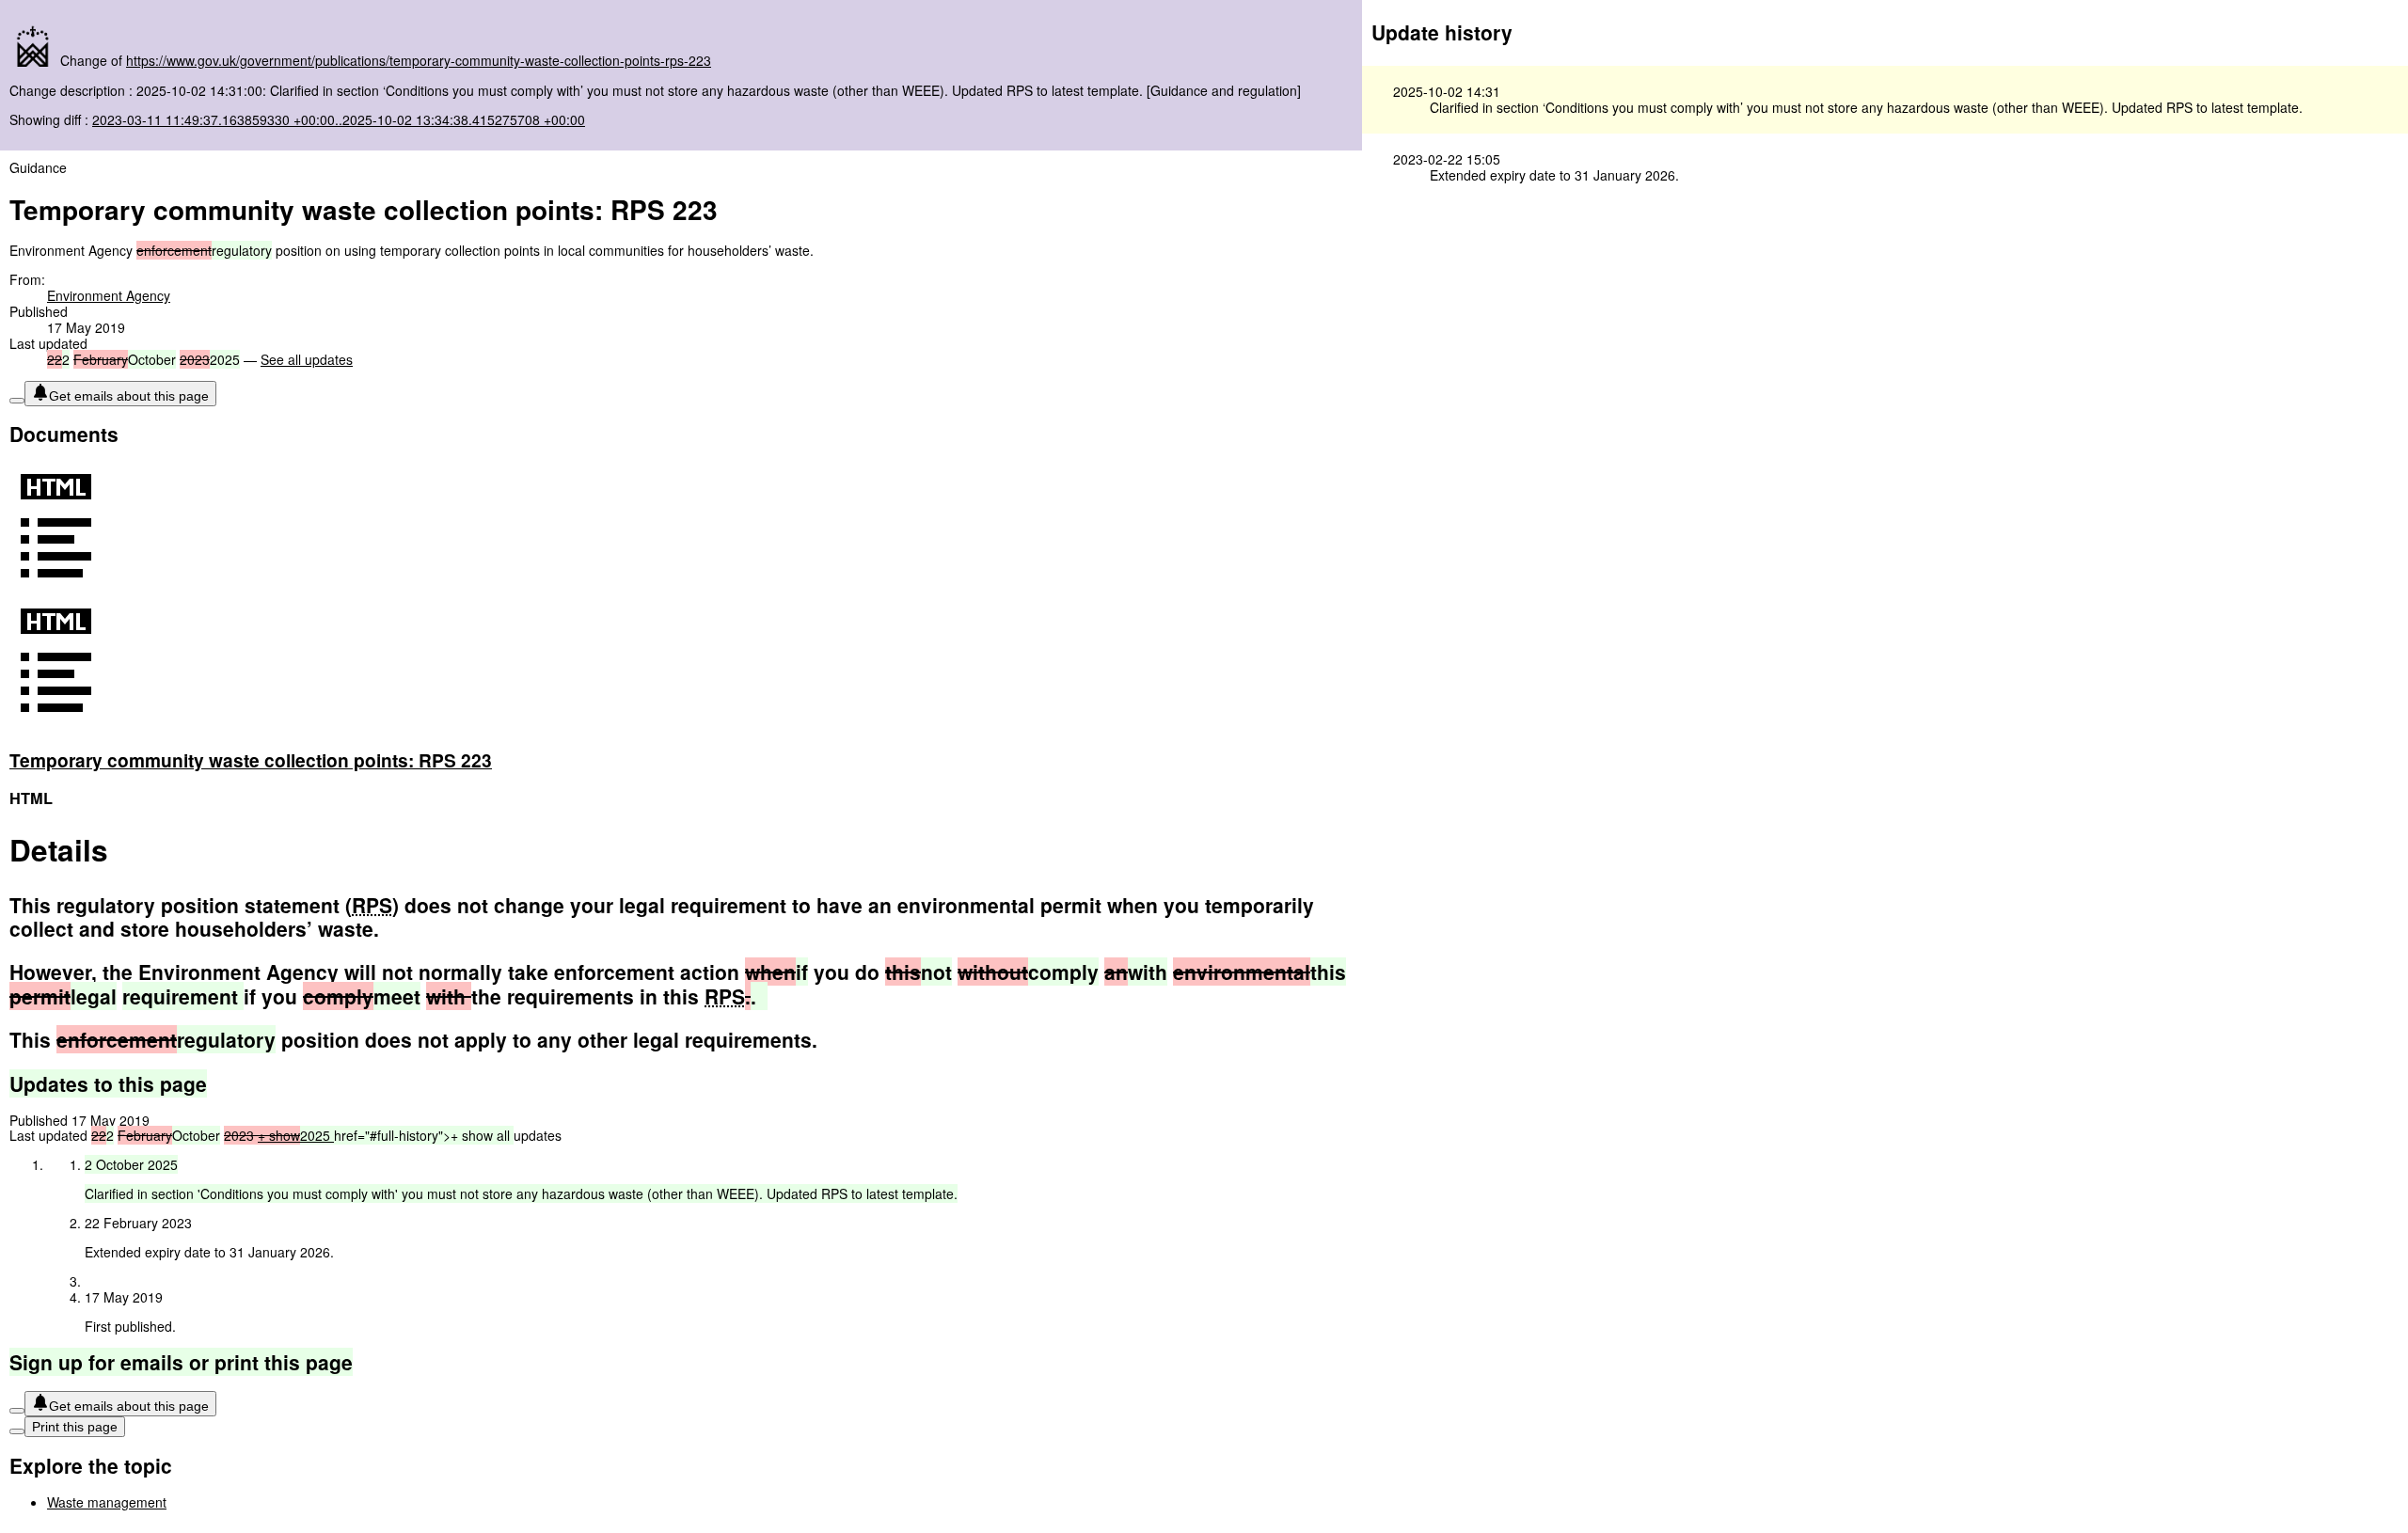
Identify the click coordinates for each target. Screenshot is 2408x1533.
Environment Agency (109, 295)
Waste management (107, 1502)
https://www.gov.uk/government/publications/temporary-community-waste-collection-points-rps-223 (419, 60)
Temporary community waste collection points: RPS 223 (251, 760)
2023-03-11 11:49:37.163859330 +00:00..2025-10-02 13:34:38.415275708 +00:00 (339, 119)
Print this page (75, 1427)
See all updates (307, 359)
